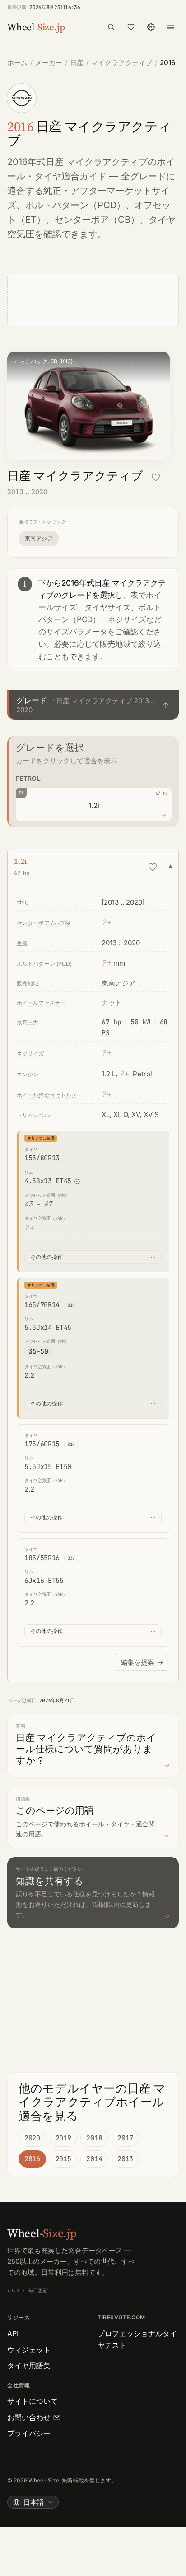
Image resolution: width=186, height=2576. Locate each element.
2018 (94, 2138)
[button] (93, 705)
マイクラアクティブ (122, 63)
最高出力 (28, 1022)
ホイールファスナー (41, 1003)
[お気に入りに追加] (156, 477)
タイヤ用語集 (29, 2365)
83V (71, 1558)
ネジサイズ (30, 1053)
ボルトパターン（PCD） (75, 205)
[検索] (111, 27)
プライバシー (29, 2433)
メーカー (49, 63)
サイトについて (33, 2401)
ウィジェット (29, 2350)
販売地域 (28, 983)
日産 (77, 63)
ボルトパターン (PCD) (44, 964)
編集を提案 (142, 1662)
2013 (125, 2159)
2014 (94, 2159)
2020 (32, 2138)
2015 (63, 2159)
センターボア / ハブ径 (44, 923)
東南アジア (39, 538)
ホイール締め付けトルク (47, 1095)
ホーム (17, 63)
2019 (63, 2138)
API (13, 2333)
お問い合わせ (29, 2417)
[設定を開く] (151, 27)
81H (71, 1305)
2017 (125, 2138)
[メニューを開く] (171, 27)
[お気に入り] (131, 27)
